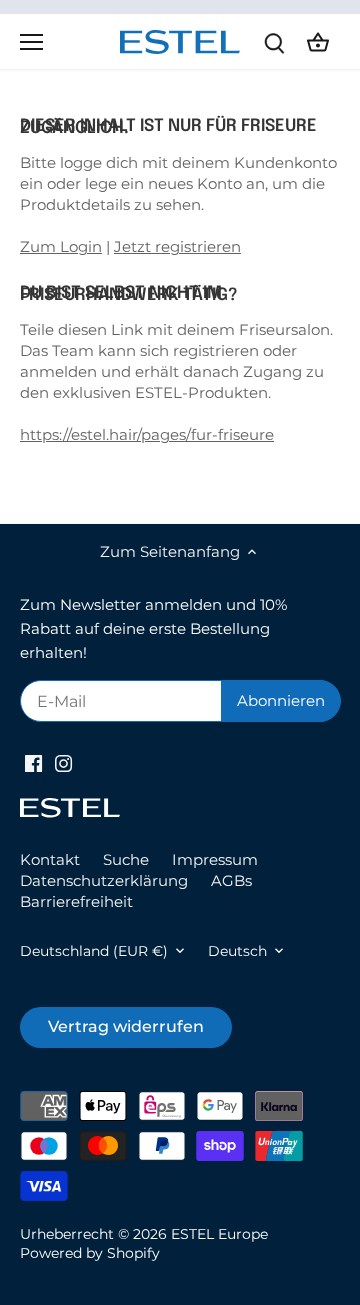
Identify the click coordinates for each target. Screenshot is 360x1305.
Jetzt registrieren (177, 246)
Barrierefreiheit (76, 901)
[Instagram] (63, 761)
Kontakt (50, 859)
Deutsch (237, 951)
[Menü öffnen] (31, 42)
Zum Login (61, 246)
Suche (126, 859)
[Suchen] (274, 41)
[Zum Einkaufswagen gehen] (318, 41)
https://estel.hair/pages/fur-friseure (147, 434)
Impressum (215, 859)
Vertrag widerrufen (126, 1026)
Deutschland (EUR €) (94, 951)
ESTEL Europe (219, 1234)
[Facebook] (33, 761)
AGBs (231, 880)
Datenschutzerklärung (104, 880)
